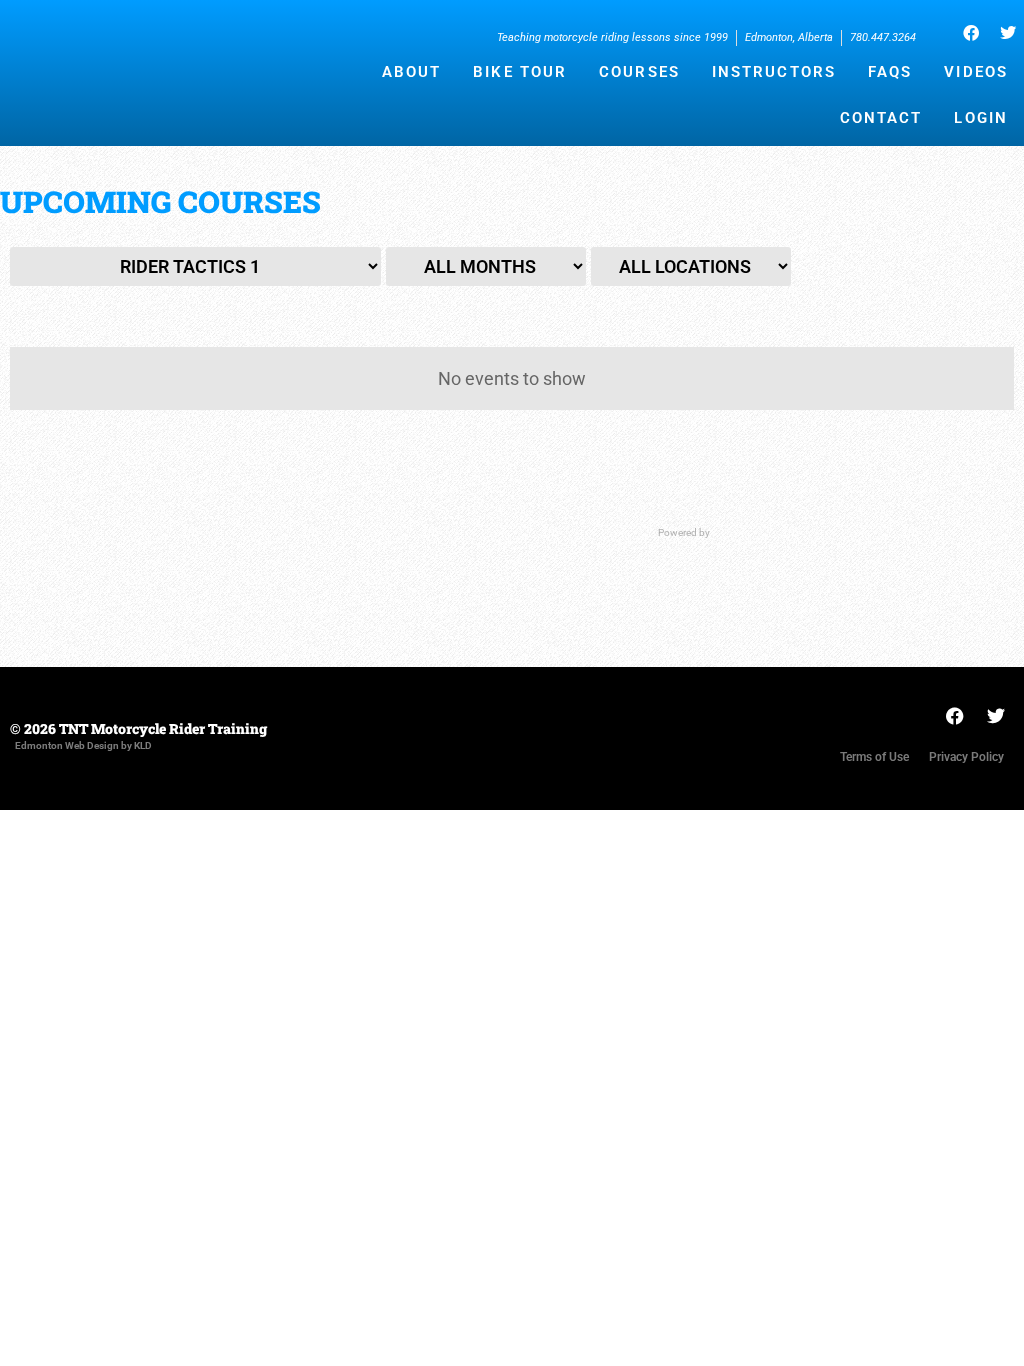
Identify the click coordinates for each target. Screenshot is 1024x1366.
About (412, 72)
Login (981, 118)
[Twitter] (1008, 33)
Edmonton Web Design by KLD (83, 745)
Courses (639, 72)
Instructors (774, 72)
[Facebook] (971, 33)
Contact (881, 118)
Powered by (685, 532)
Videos (976, 72)
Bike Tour (520, 72)
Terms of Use (874, 757)
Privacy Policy (966, 757)
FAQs (890, 72)
